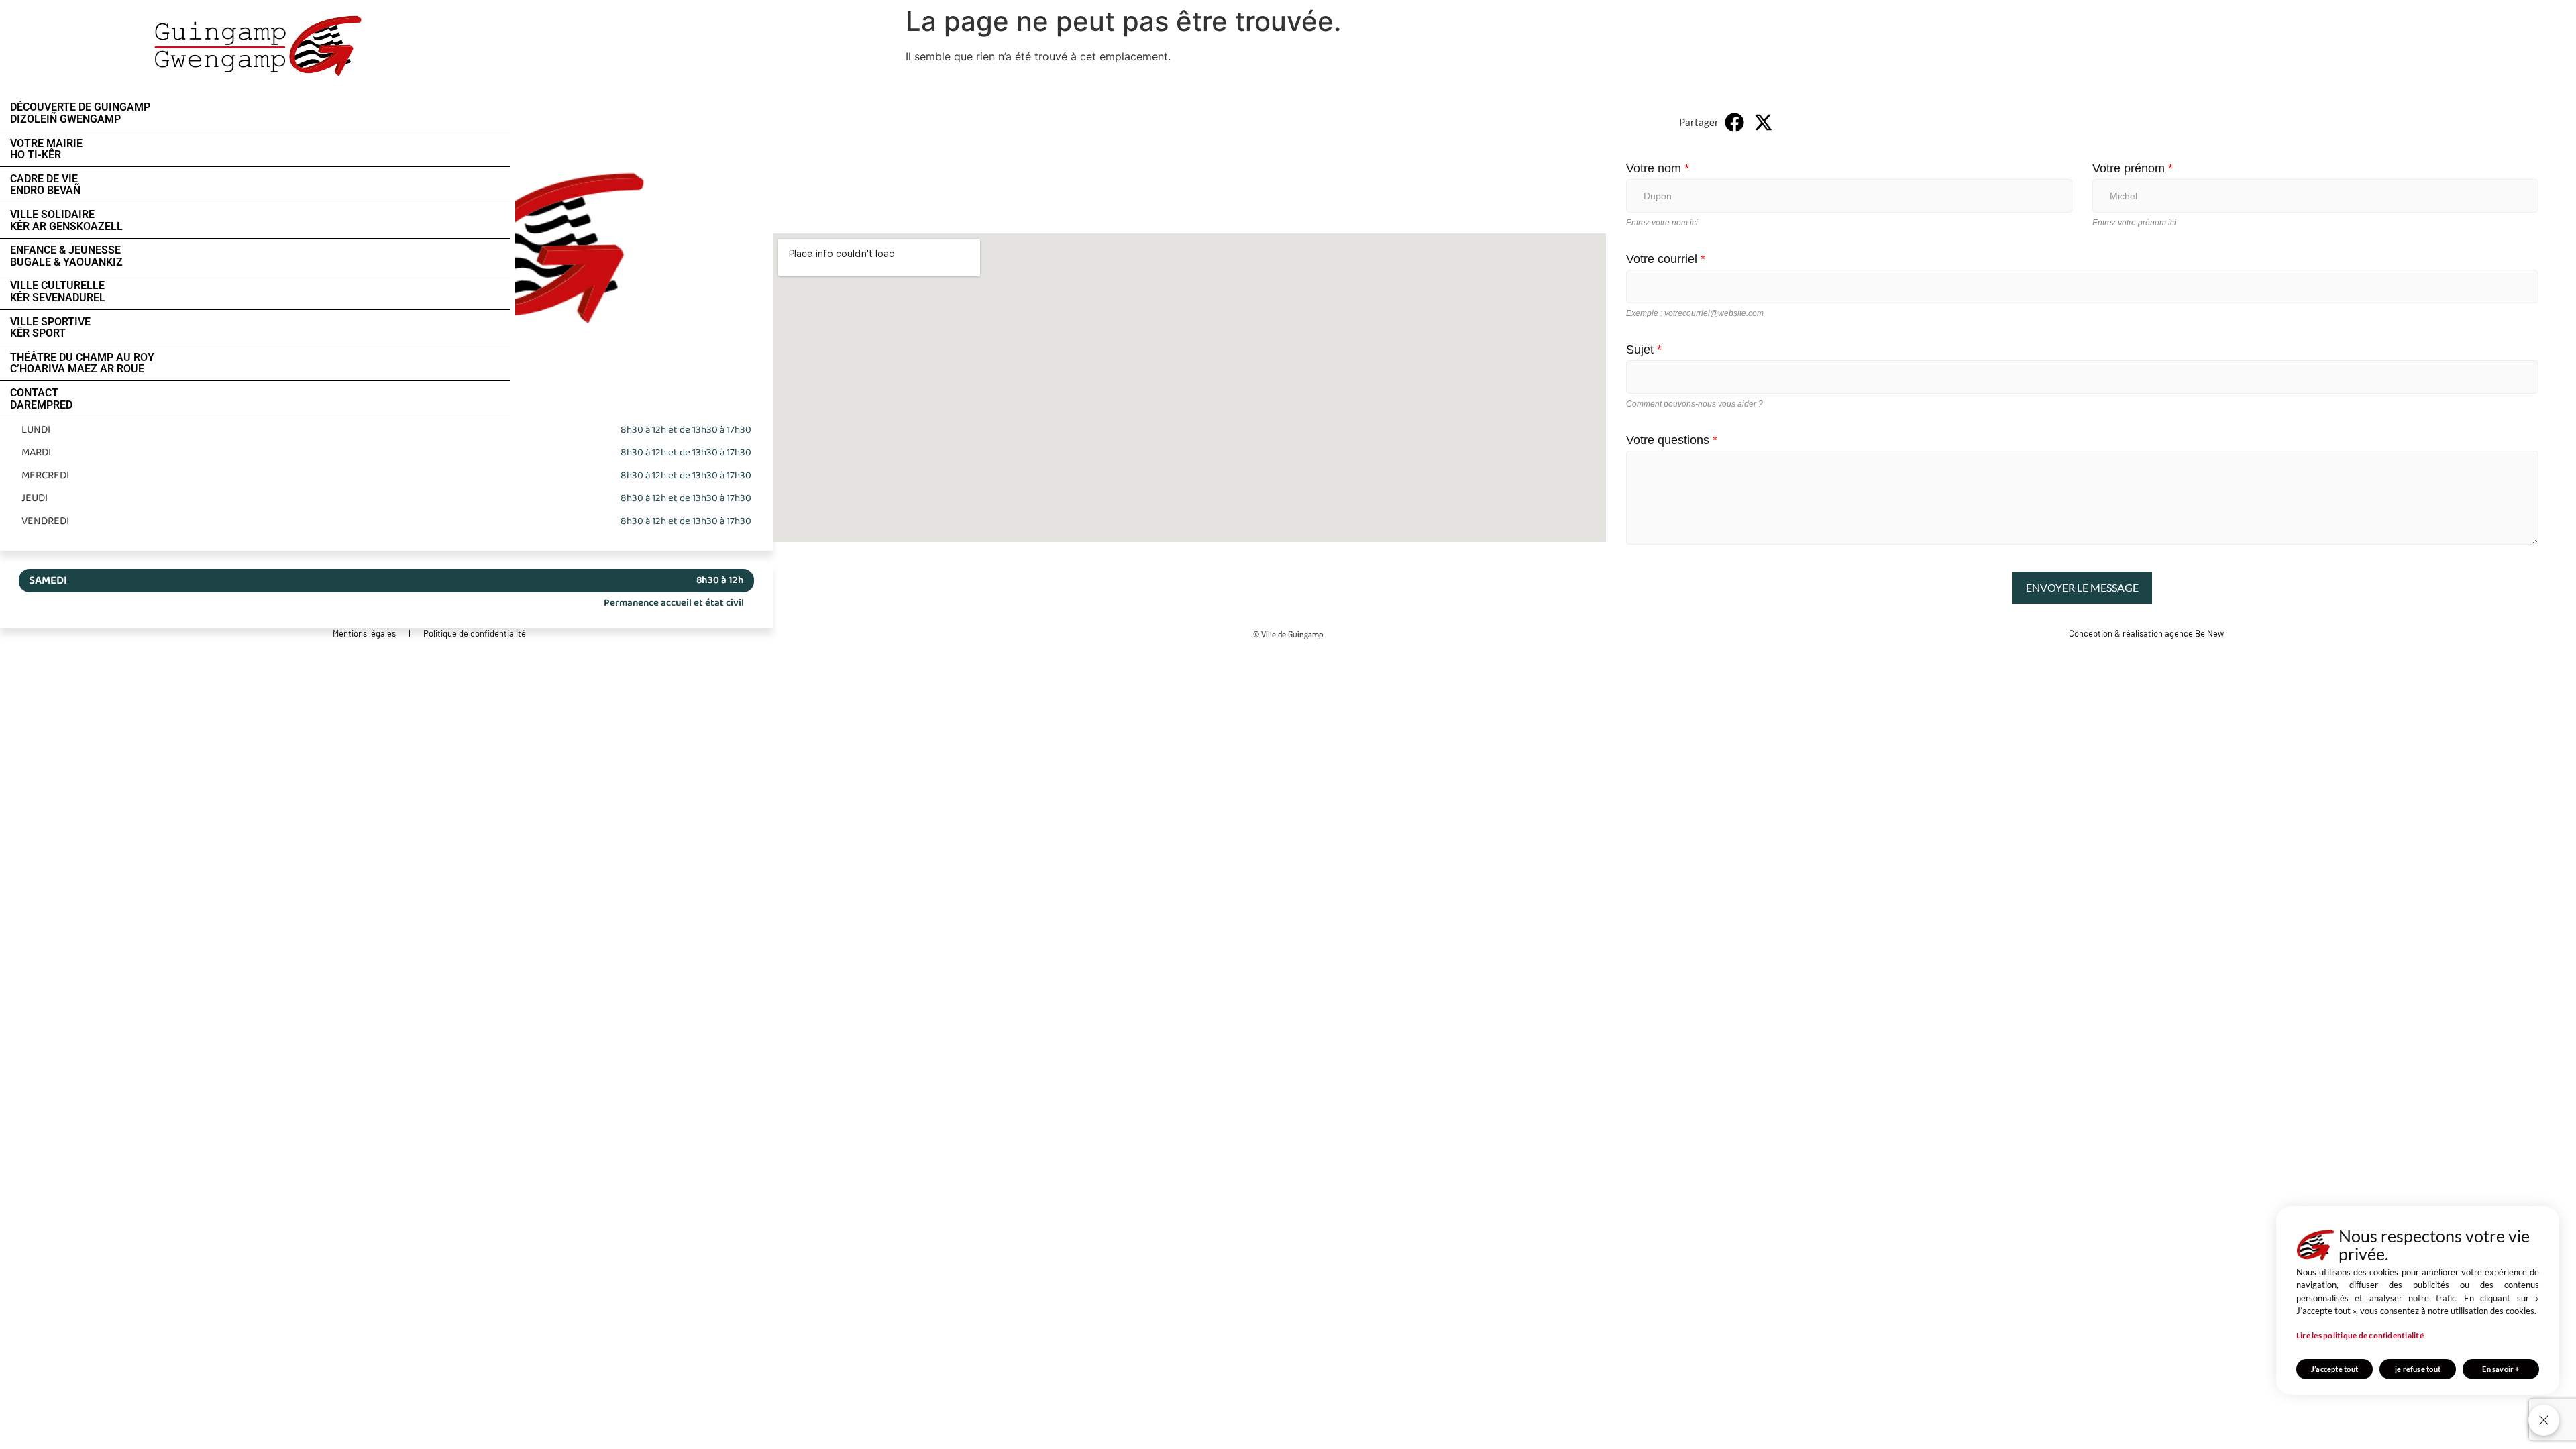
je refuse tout (2418, 1369)
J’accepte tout (2334, 1369)
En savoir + (2501, 1369)
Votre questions (1672, 440)
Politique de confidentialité (475, 633)
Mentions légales (364, 633)
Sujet (1644, 350)
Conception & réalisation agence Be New (2146, 633)
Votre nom (1658, 168)
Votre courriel (1666, 259)
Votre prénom (2133, 168)
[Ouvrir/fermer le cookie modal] (2544, 1420)
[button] (1735, 122)
